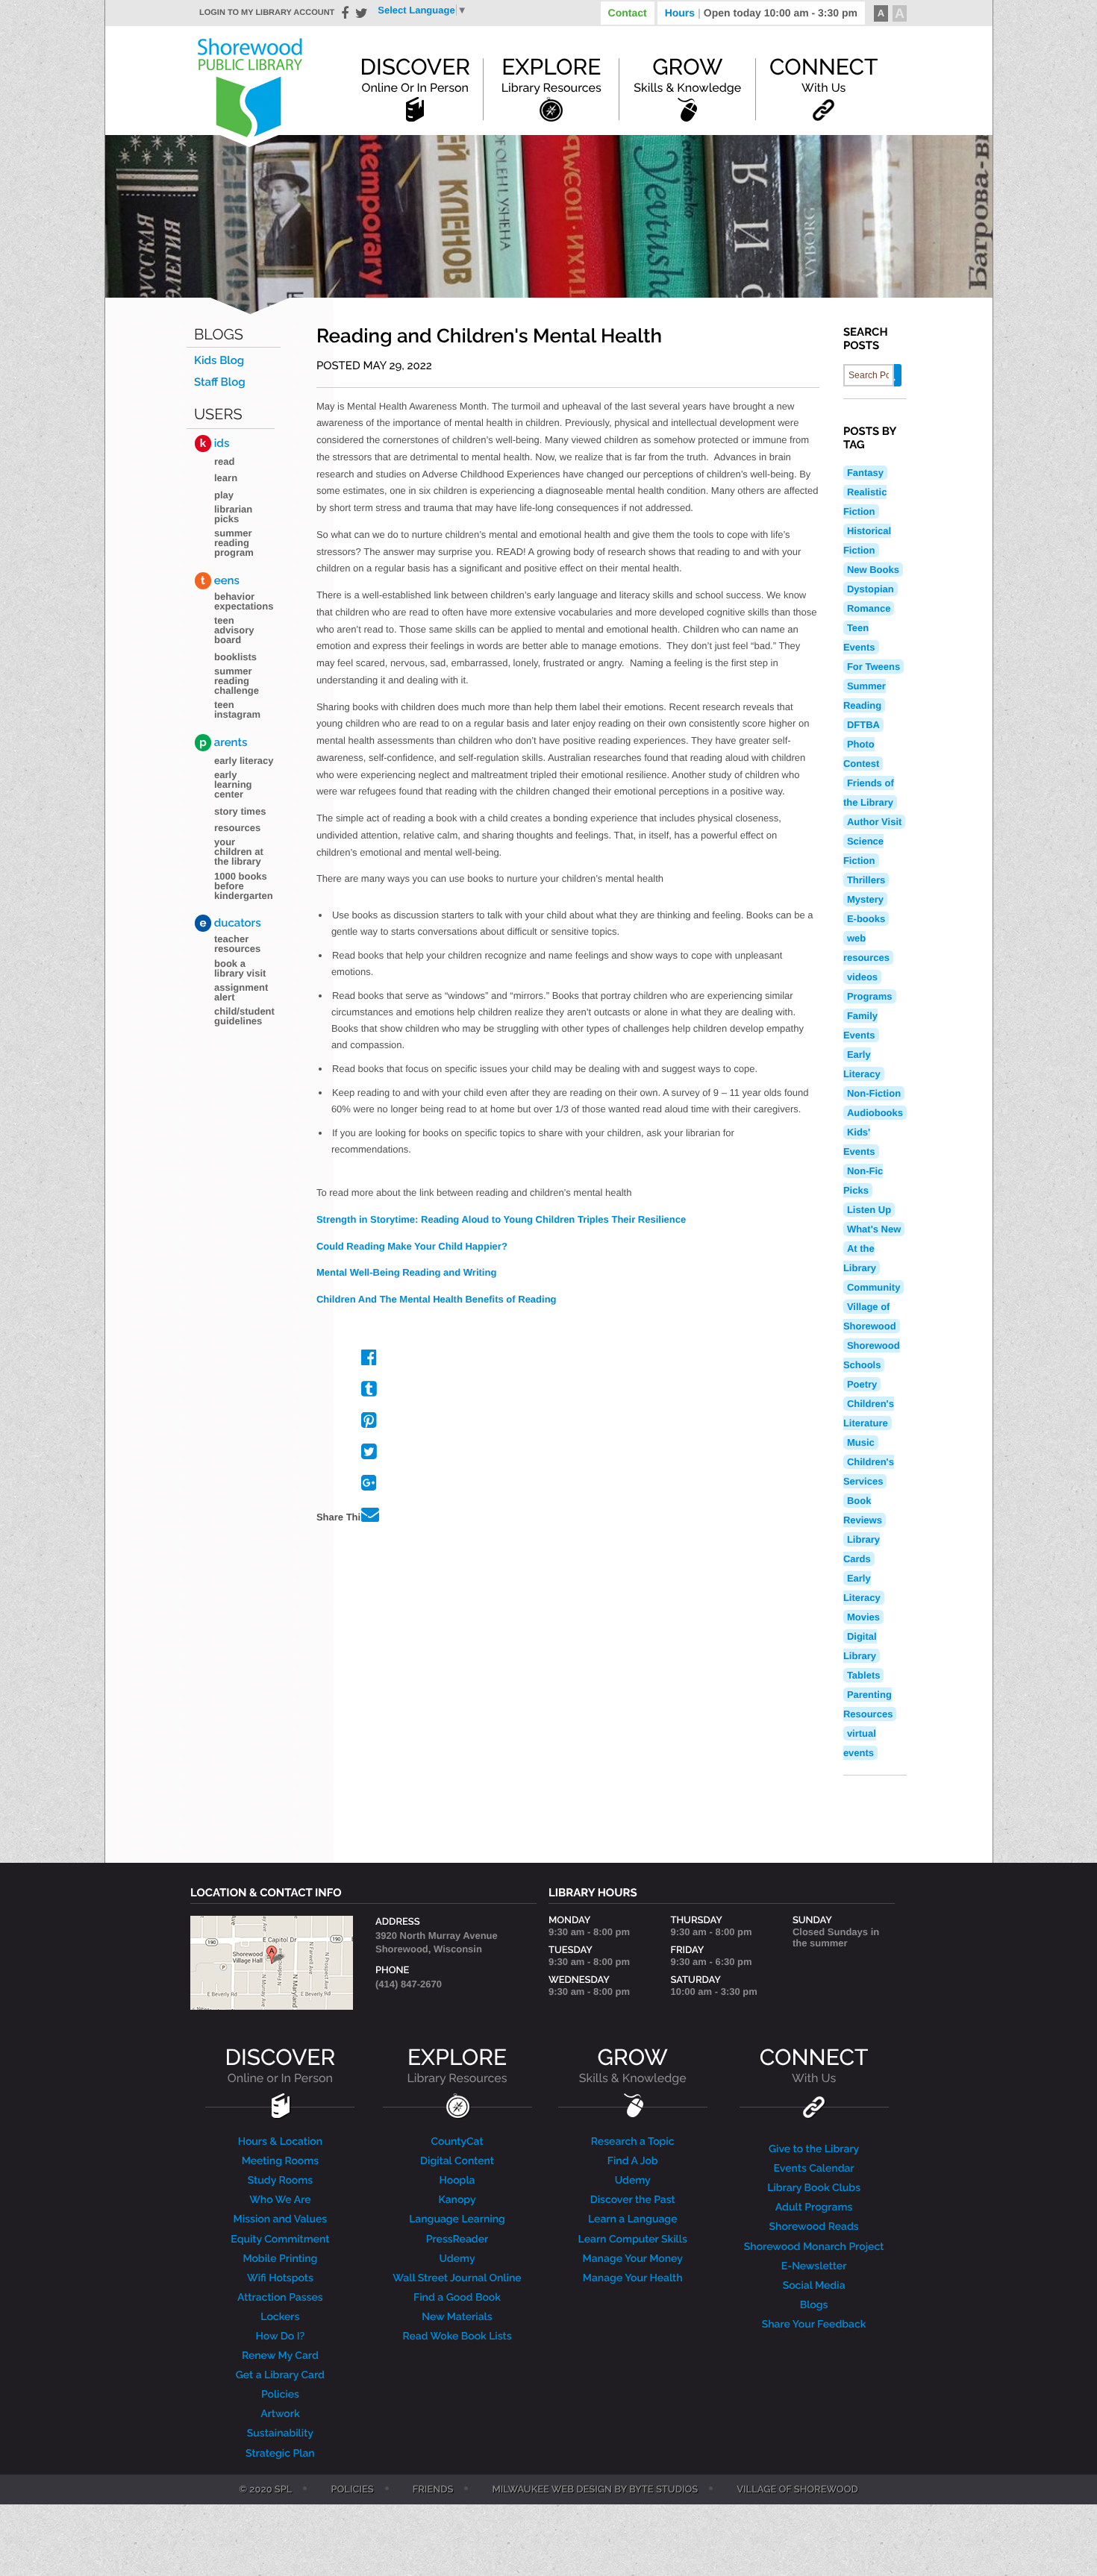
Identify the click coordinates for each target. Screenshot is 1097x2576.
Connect (823, 75)
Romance (869, 608)
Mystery (865, 899)
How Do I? (281, 2337)
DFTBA (863, 725)
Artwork (280, 2414)
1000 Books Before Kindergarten (244, 886)
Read (224, 461)
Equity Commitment (280, 2240)
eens (220, 580)
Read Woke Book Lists (457, 2337)
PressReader (457, 2240)
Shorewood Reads (814, 2227)
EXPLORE (457, 2065)
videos (862, 977)
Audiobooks (875, 1113)
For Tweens (873, 667)
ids (215, 443)
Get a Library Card (280, 2375)
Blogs (219, 335)
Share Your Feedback (814, 2325)
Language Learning (457, 2219)
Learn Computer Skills (633, 2240)
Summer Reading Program (234, 543)
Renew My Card (280, 2356)
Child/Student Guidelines (244, 1016)
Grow (687, 75)
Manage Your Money (633, 2259)
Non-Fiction (874, 1093)
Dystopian (871, 589)
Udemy (457, 2259)
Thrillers (866, 880)
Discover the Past (633, 2200)
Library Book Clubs (814, 2188)
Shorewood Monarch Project (814, 2247)
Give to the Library (814, 2149)
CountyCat (457, 2142)
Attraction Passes (280, 2298)
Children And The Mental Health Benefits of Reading (437, 1299)
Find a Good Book (457, 2298)
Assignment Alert (241, 992)
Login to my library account (267, 13)
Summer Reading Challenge (237, 681)
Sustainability (280, 2434)
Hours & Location (281, 2142)
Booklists (235, 657)
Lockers (280, 2317)
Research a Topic (633, 2142)
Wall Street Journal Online (457, 2278)
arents (223, 742)
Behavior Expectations (244, 601)
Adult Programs (814, 2207)
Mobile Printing (280, 2259)
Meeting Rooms (281, 2161)
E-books (866, 919)
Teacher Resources (237, 944)
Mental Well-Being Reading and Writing (406, 1272)
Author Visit (874, 822)
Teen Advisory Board (234, 630)
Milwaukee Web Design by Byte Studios (595, 2490)
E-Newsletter (814, 2266)
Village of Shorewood (797, 2490)
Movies (863, 1617)
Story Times (240, 811)
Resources (237, 828)
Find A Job (633, 2161)
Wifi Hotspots (280, 2278)
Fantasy (865, 473)
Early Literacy (244, 761)
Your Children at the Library (239, 852)
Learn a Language (633, 2219)
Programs (870, 996)
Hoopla (457, 2181)
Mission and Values (281, 2219)
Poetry (862, 1384)
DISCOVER (281, 2065)
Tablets (864, 1675)
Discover (415, 75)
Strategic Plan (280, 2454)
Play (224, 495)
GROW (633, 2065)
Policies (280, 2395)
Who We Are (280, 2200)
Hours (761, 13)
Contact (628, 13)
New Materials (457, 2317)
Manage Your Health (633, 2278)
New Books (873, 570)
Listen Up (869, 1210)
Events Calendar (814, 2169)
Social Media (814, 2286)
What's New (874, 1229)
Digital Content (457, 2161)
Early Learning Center (233, 784)
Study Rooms (280, 2181)
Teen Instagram (237, 709)
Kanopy (457, 2200)
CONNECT (814, 2065)
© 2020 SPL (265, 2490)
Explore (551, 75)
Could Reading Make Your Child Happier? (412, 1246)
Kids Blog (219, 361)
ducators (231, 923)
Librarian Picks (233, 514)
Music (861, 1442)
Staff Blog (220, 382)
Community (874, 1287)
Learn (226, 478)
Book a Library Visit (240, 968)
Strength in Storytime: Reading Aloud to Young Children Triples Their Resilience (501, 1219)
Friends (433, 2490)
